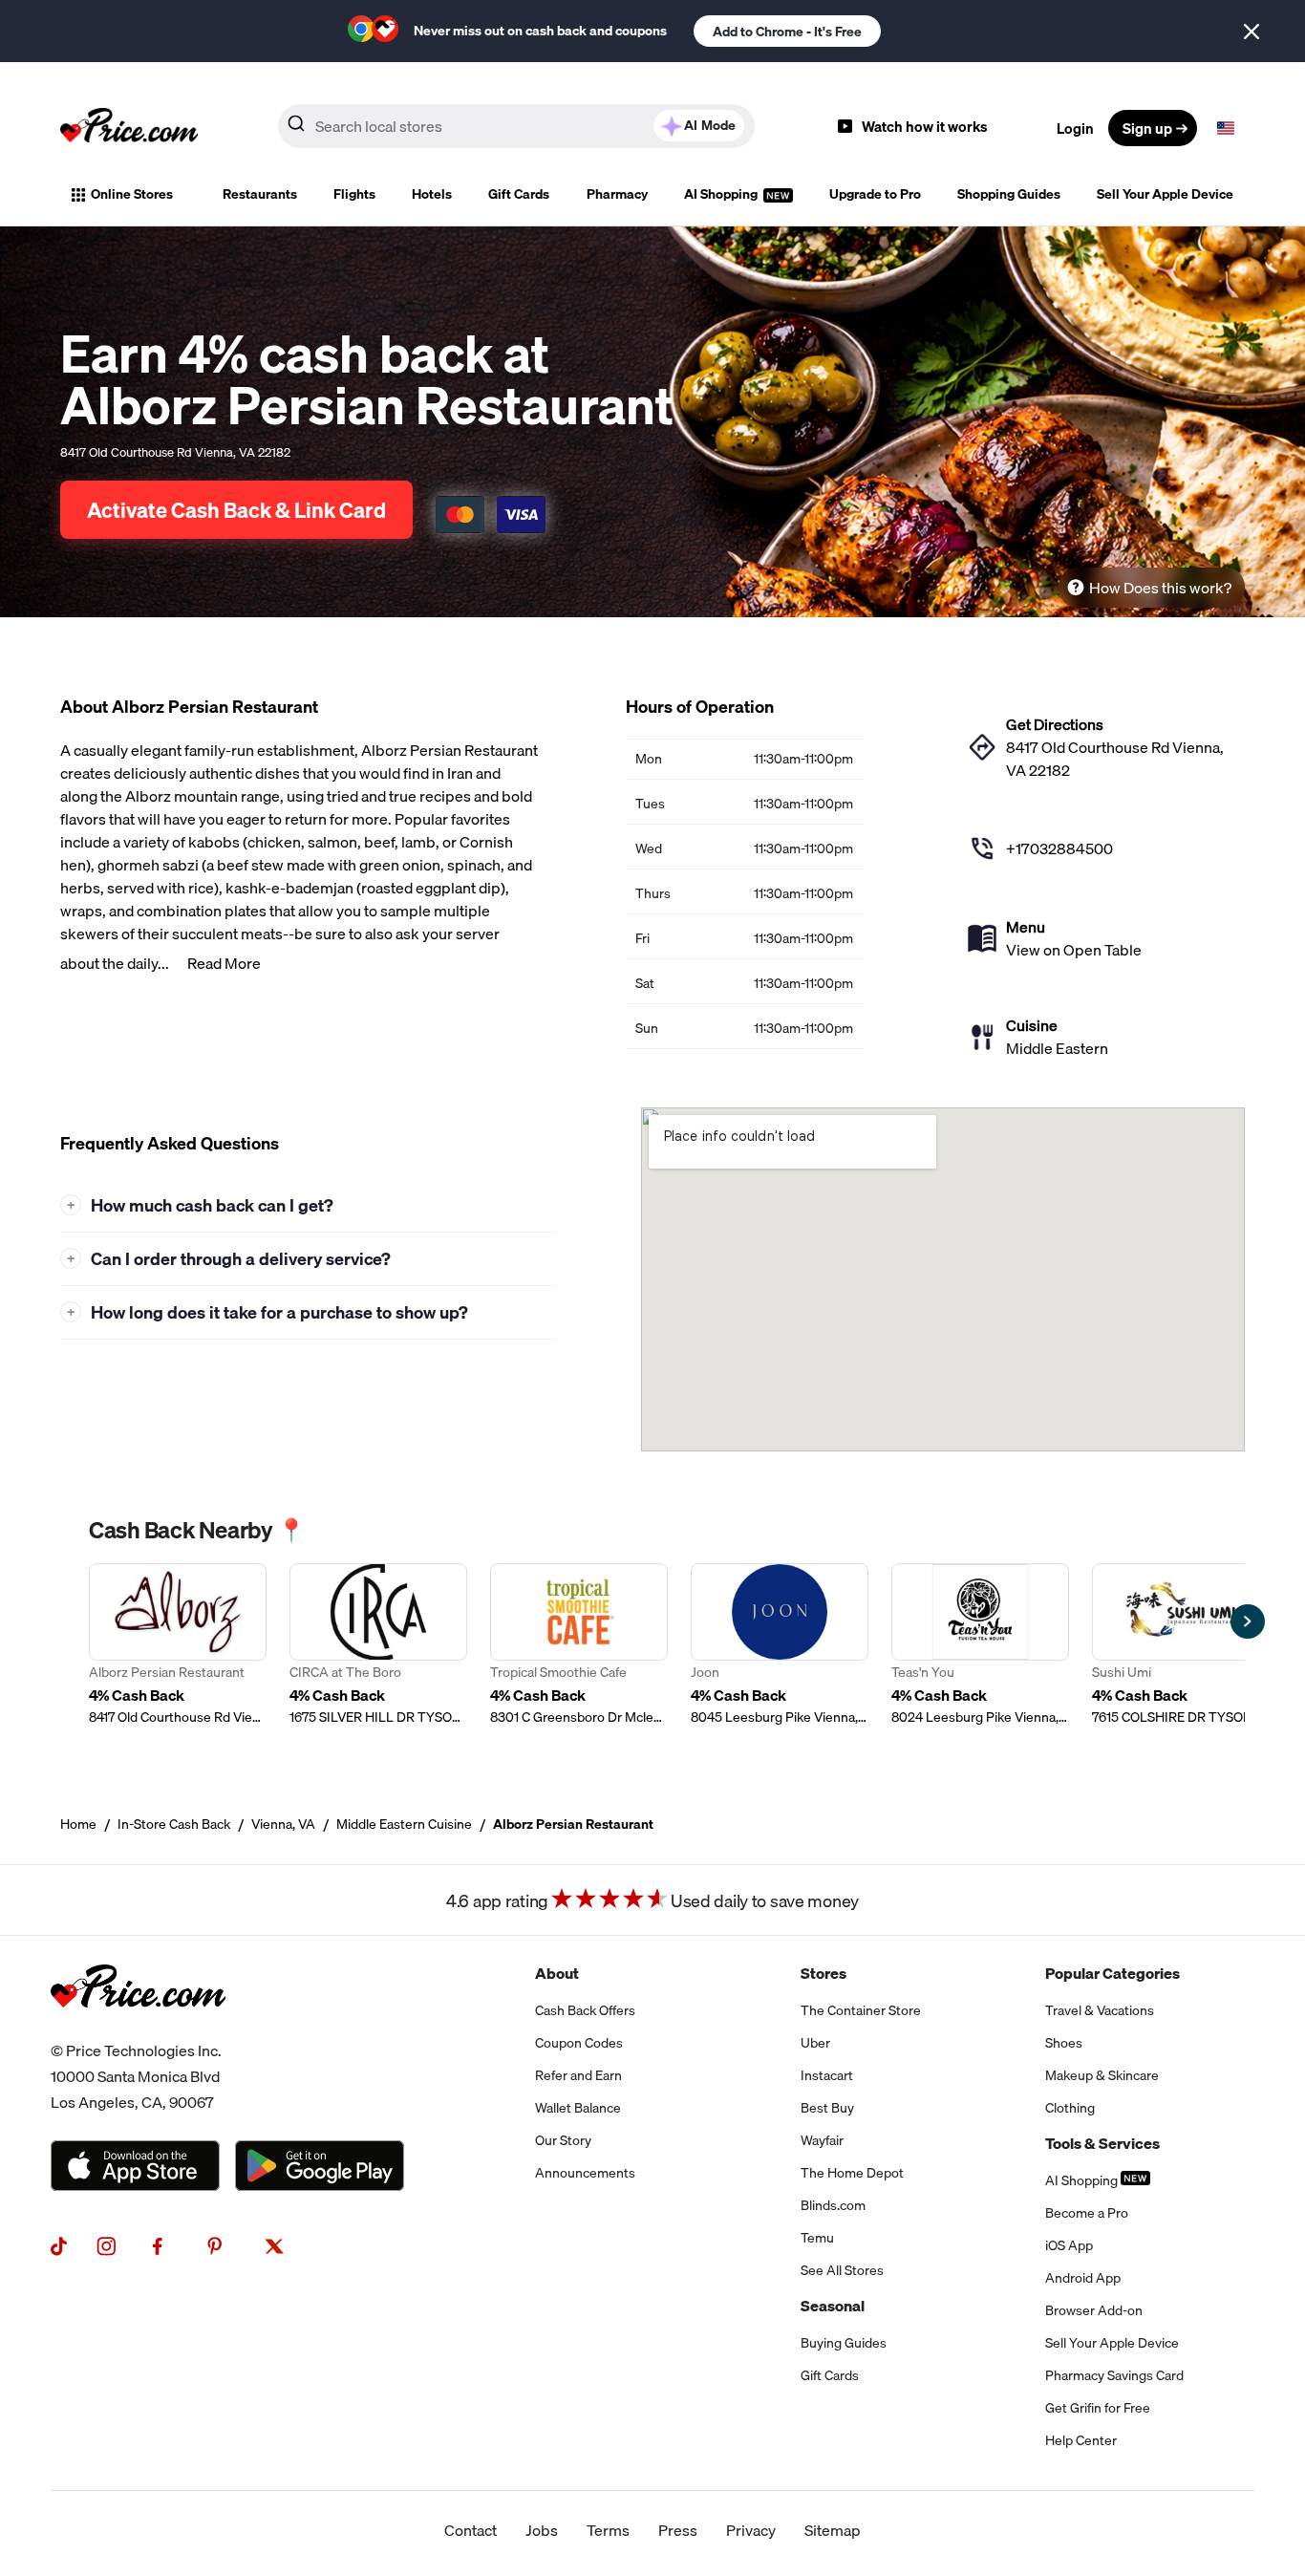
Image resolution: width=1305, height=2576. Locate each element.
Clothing (1070, 2108)
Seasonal (833, 2306)
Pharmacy (617, 194)
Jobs (542, 2530)
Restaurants (260, 194)
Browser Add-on (1094, 2310)
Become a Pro (1087, 2213)
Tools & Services (1102, 2143)
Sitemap (833, 2530)
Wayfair (822, 2140)
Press (678, 2530)
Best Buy (827, 2108)
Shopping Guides (1009, 194)
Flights (354, 194)
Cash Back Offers (585, 2010)
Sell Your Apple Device (1165, 194)
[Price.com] (138, 2027)
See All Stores (842, 2270)
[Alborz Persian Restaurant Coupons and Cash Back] (178, 1645)
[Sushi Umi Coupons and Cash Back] (1181, 1645)
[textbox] (1226, 128)
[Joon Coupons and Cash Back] (780, 1645)
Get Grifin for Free (1098, 2408)
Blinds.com (833, 2205)
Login (1075, 128)
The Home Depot (852, 2173)
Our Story (563, 2140)
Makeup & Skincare (1102, 2075)
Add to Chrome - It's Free (787, 32)
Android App (1083, 2278)
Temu (817, 2238)
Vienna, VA (283, 1824)
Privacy (751, 2530)
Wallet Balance (578, 2108)
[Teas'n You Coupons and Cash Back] (980, 1645)
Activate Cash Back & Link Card (236, 510)
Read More (224, 963)
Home (78, 1824)
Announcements (585, 2173)
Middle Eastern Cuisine (404, 1824)
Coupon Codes (579, 2043)
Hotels (432, 194)
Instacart (827, 2075)
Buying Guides (844, 2343)
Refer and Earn (578, 2075)
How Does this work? (1160, 588)
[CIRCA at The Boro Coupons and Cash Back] (378, 1645)
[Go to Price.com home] (129, 128)
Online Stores (132, 194)
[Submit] (296, 127)
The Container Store (861, 2010)
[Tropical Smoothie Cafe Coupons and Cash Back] (579, 1645)
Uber (815, 2043)
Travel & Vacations (1100, 2010)
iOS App (1069, 2245)
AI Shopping (722, 194)
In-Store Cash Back (174, 1824)
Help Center (1081, 2440)
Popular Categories (1112, 1973)
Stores (824, 1973)
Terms (608, 2530)
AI (710, 125)
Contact (471, 2530)
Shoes (1064, 2043)
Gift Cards (519, 194)
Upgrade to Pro (875, 194)
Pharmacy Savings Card (1114, 2375)
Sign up (1147, 128)
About (557, 1973)
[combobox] (516, 126)
